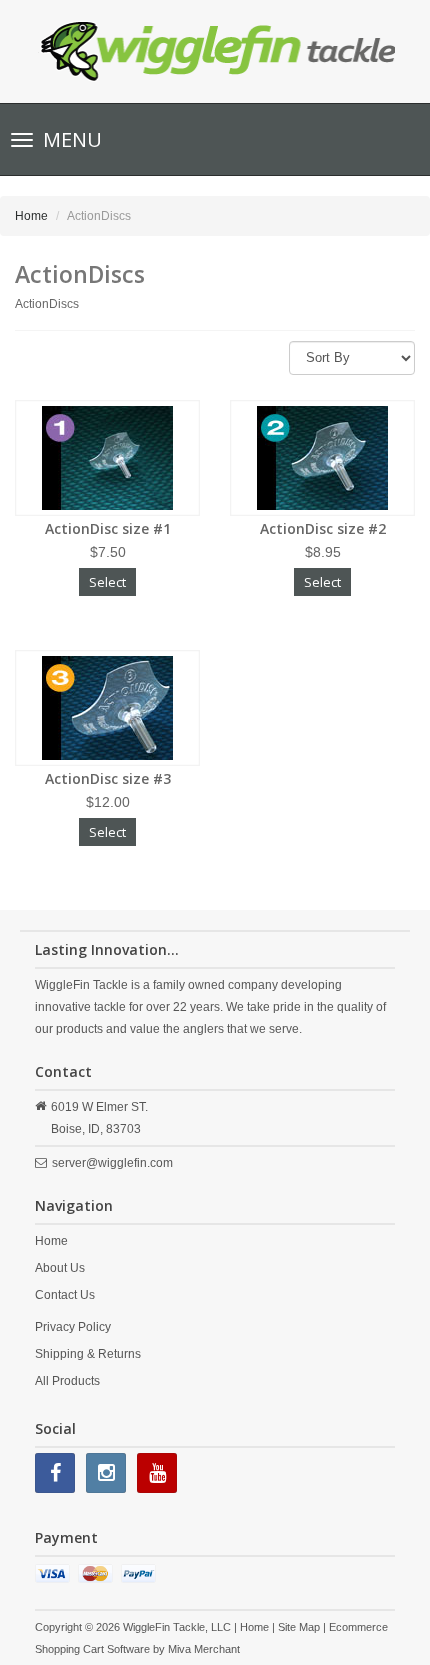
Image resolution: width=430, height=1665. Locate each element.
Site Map (299, 1627)
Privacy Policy (73, 1327)
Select (107, 582)
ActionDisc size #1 (108, 528)
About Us (60, 1268)
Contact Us (65, 1295)
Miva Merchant (204, 1649)
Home (31, 216)
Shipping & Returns (88, 1354)
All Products (67, 1381)
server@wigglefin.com (112, 1163)
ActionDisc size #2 (323, 528)
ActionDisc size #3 (108, 778)
